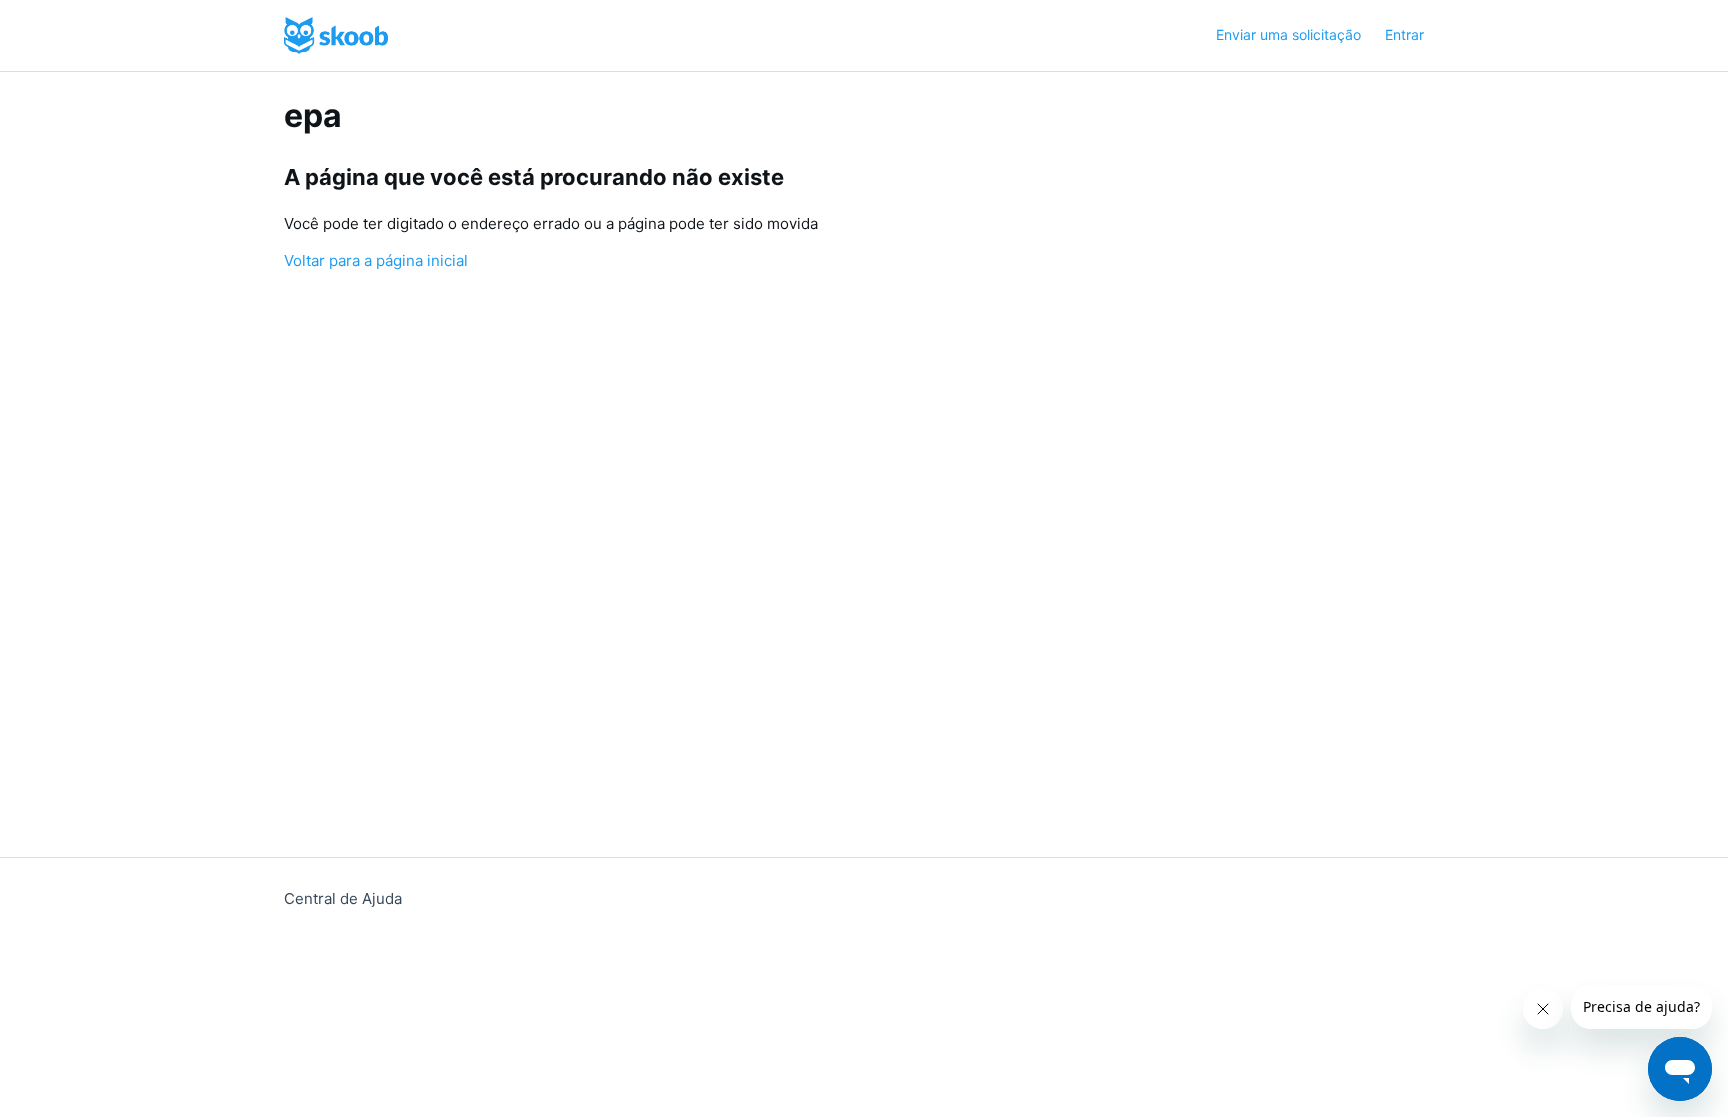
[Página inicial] (336, 35)
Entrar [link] (1404, 34)
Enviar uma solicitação (1288, 34)
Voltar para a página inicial (376, 260)
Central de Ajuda (343, 898)
